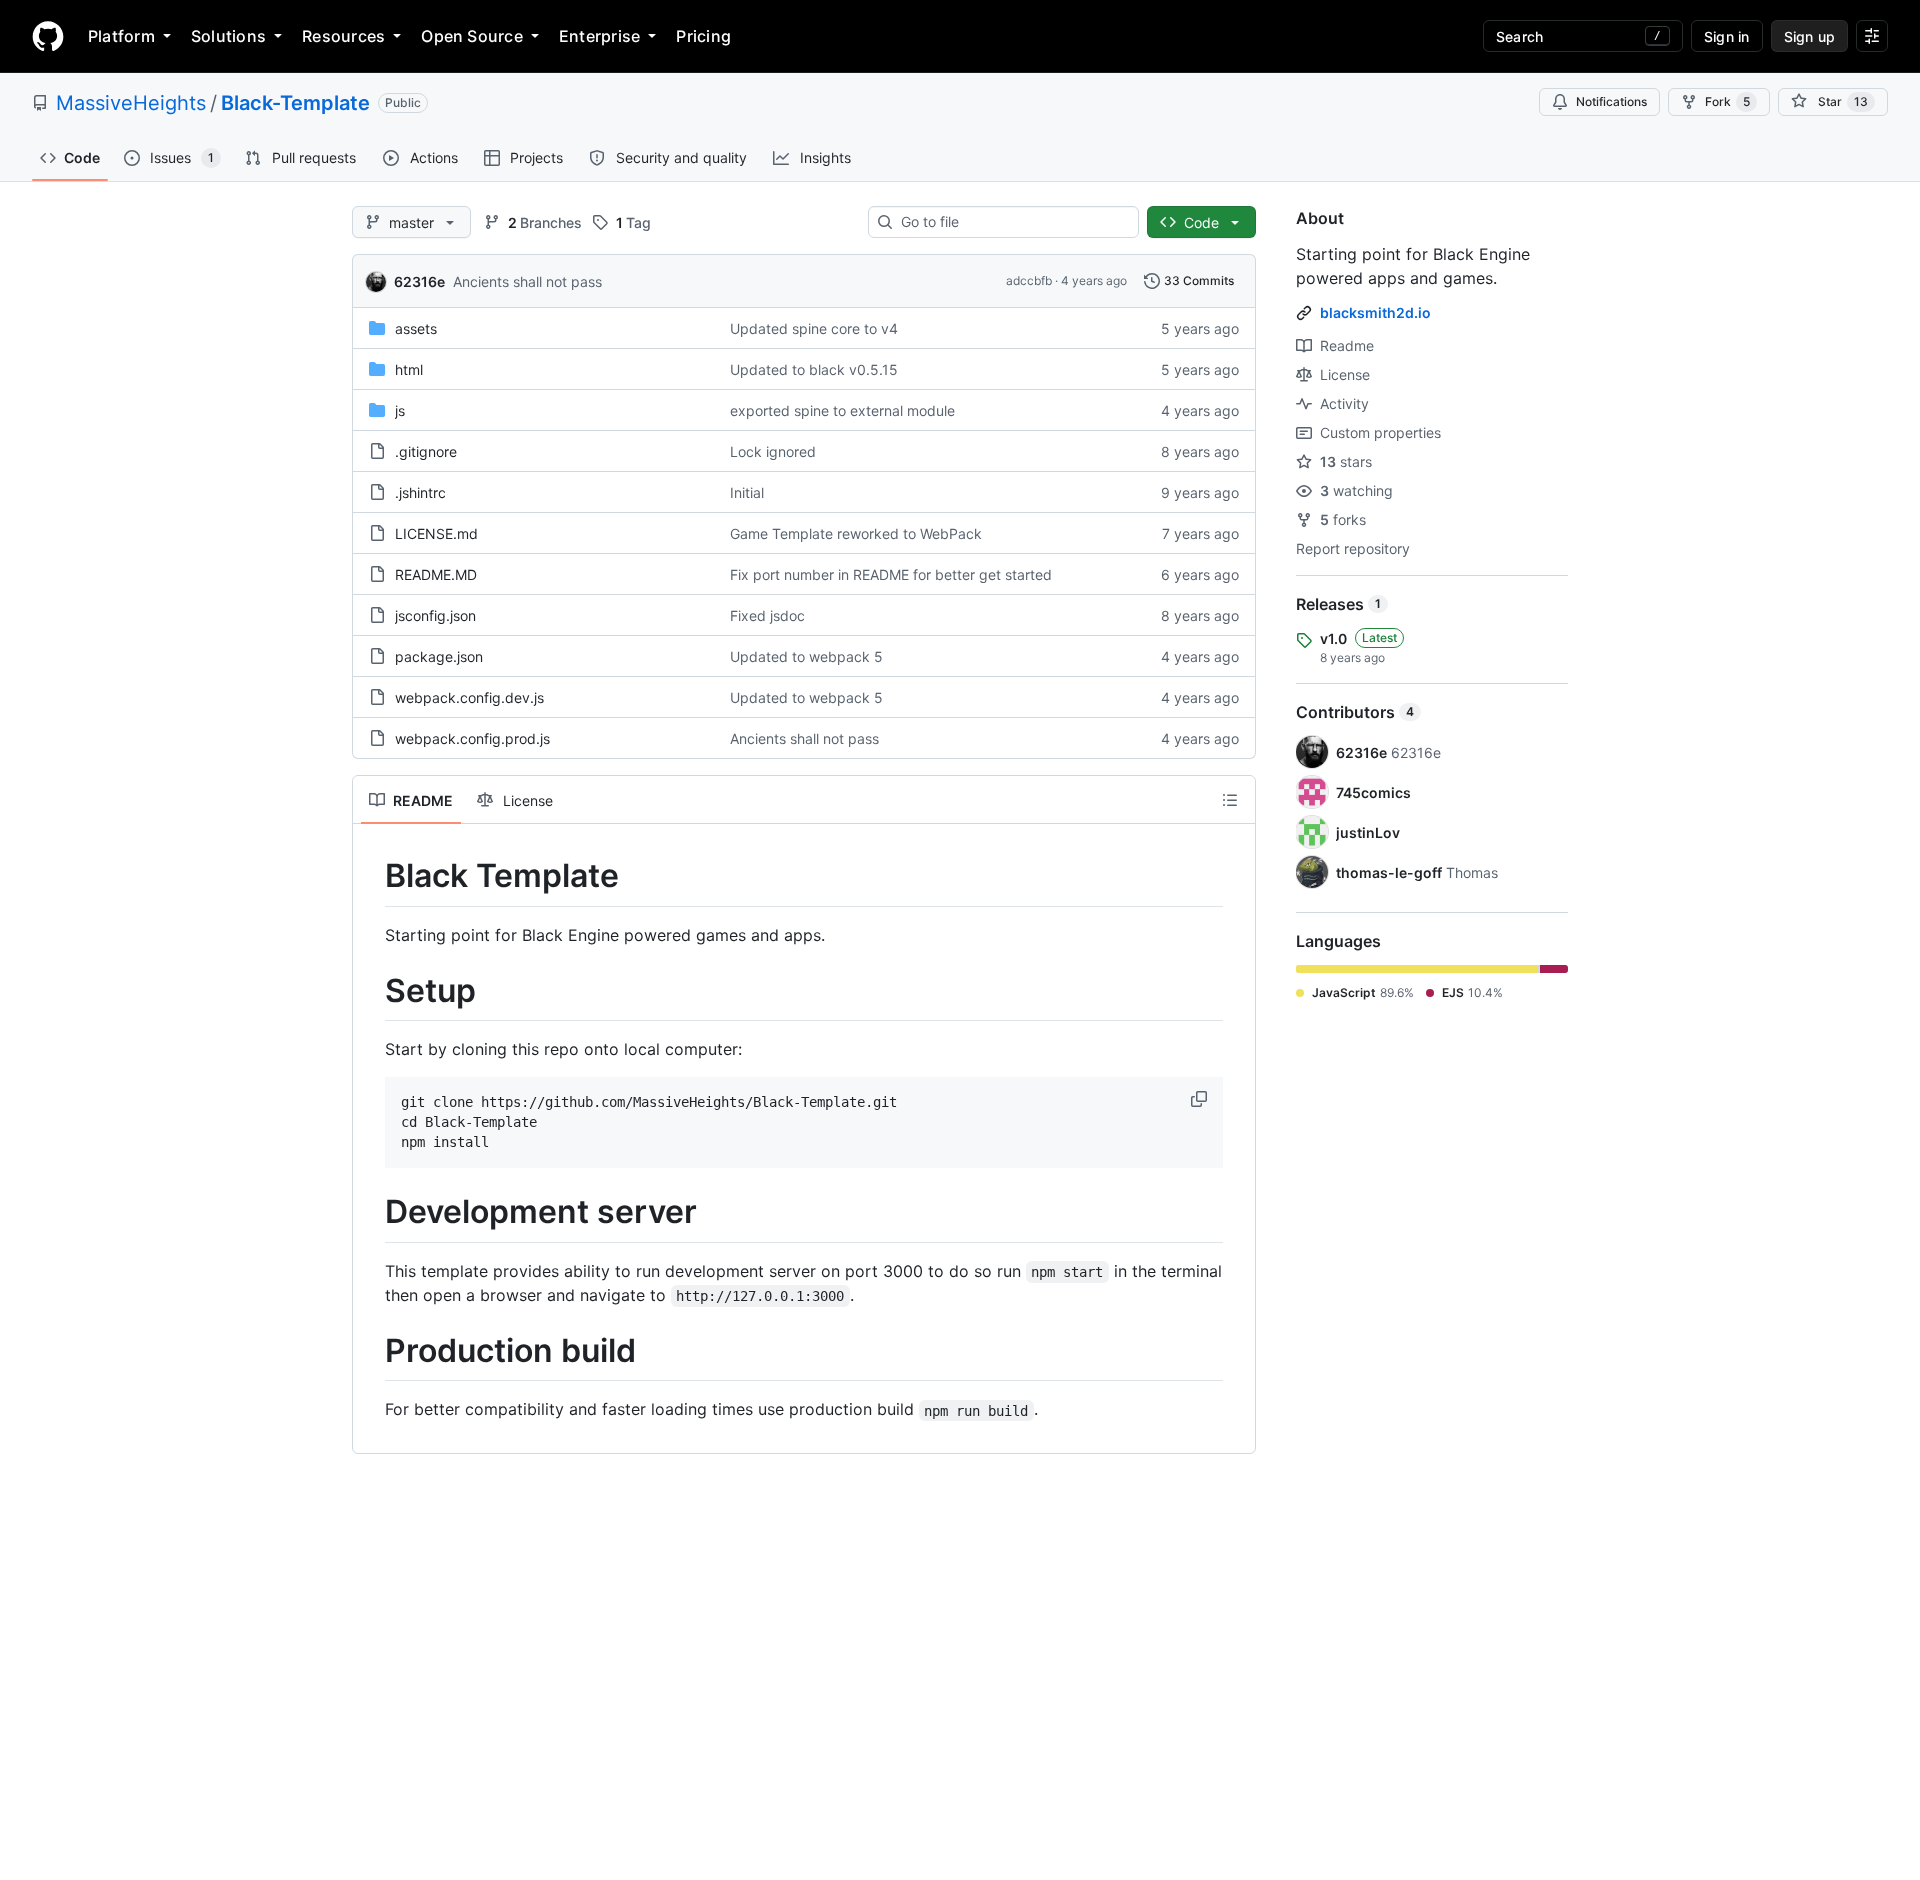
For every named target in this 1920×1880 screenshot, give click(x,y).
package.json (439, 656)
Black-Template (295, 103)
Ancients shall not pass (527, 281)
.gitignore (426, 451)
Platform (121, 36)
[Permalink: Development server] (371, 1213)
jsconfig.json (435, 615)
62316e (419, 281)
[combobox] (1011, 222)
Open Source (472, 36)
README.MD (436, 574)
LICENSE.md (436, 533)
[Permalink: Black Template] (371, 876)
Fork (1727, 101)
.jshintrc (420, 492)
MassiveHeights (131, 103)
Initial (747, 492)
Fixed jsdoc (767, 615)
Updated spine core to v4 (814, 328)
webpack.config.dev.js (469, 697)
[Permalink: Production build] (371, 1351)
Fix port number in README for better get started (891, 574)
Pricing (703, 36)
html (409, 369)
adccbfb (1029, 280)
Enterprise (599, 36)
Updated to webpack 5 (806, 656)
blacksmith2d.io (1375, 312)
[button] (1201, 1099)
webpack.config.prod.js (472, 738)
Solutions (228, 36)
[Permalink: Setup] (371, 991)
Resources (343, 36)
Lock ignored (773, 451)
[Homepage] (48, 36)
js (400, 410)
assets (416, 328)
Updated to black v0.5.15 (814, 369)
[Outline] (1230, 800)
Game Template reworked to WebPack (856, 533)
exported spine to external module (842, 410)
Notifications (1611, 101)
